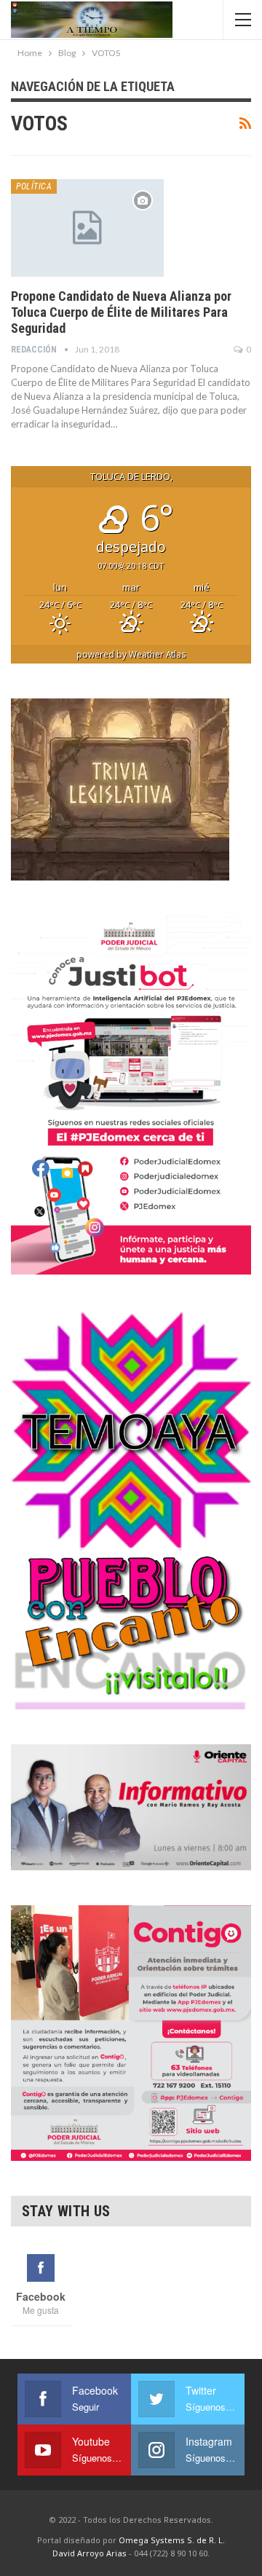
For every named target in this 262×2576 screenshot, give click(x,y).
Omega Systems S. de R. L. (172, 2540)
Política (34, 186)
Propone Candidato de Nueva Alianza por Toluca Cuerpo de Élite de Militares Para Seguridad (121, 312)
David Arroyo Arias (90, 2553)
